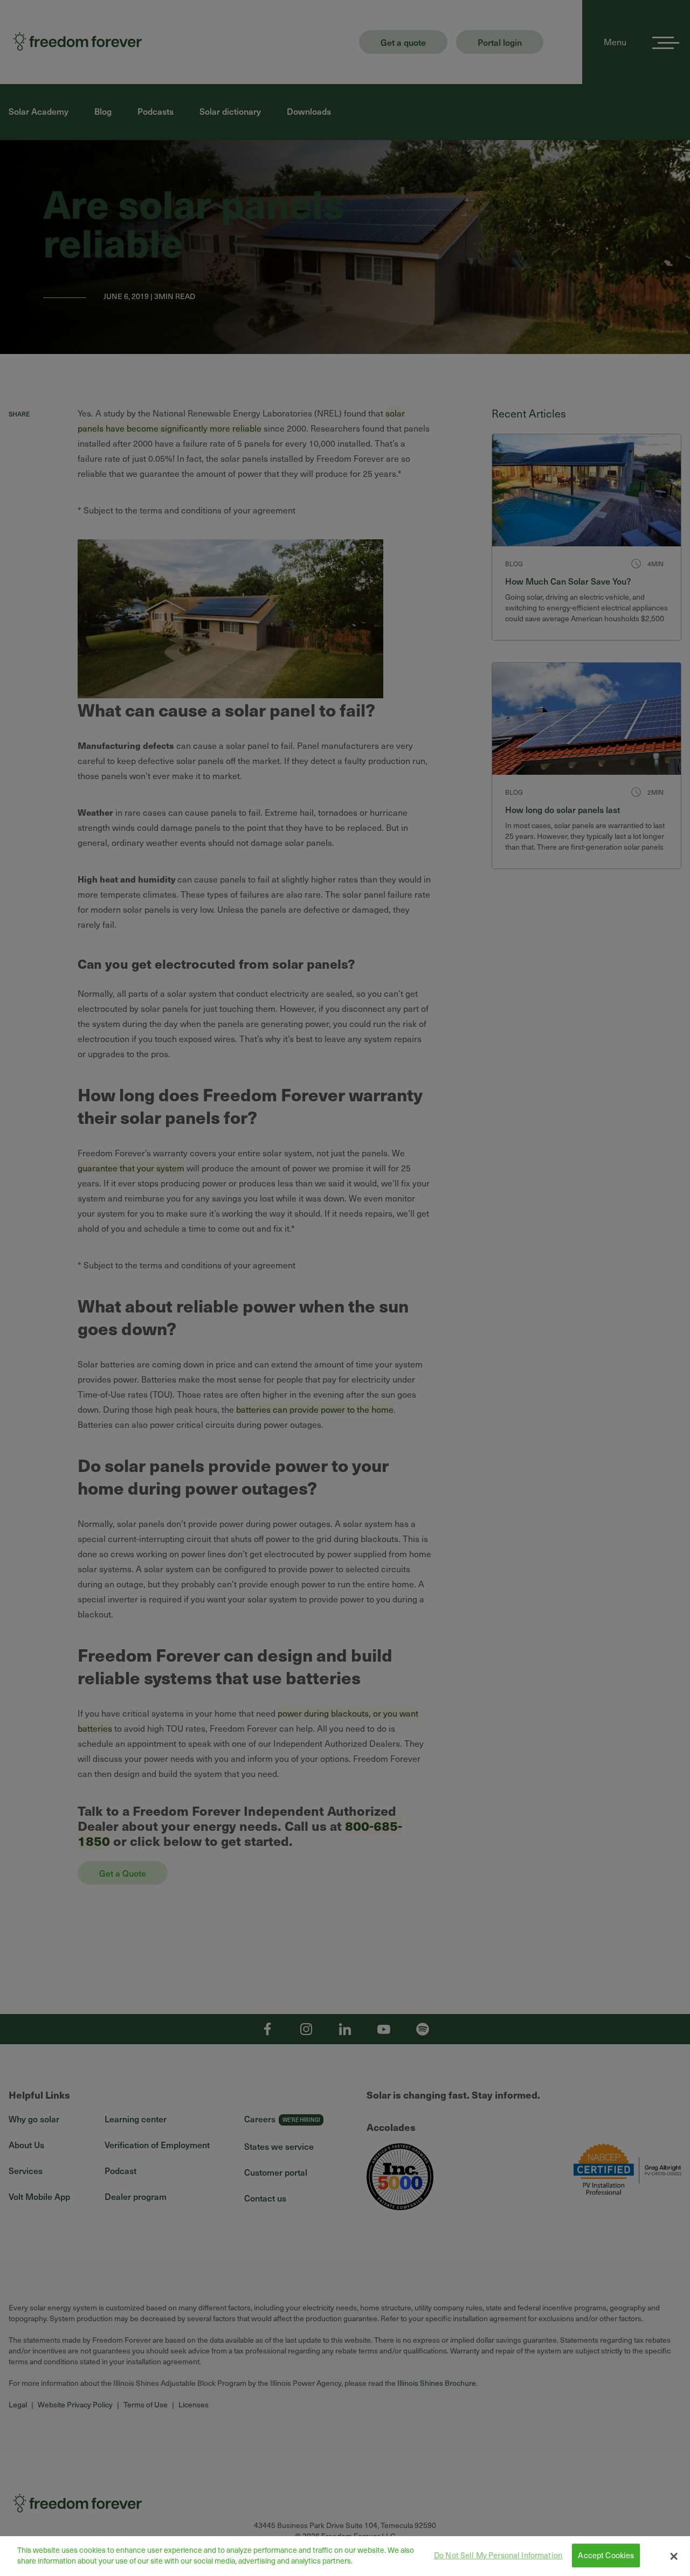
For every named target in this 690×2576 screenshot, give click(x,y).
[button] (674, 2556)
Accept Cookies (606, 2556)
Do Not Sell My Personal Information (498, 2556)
